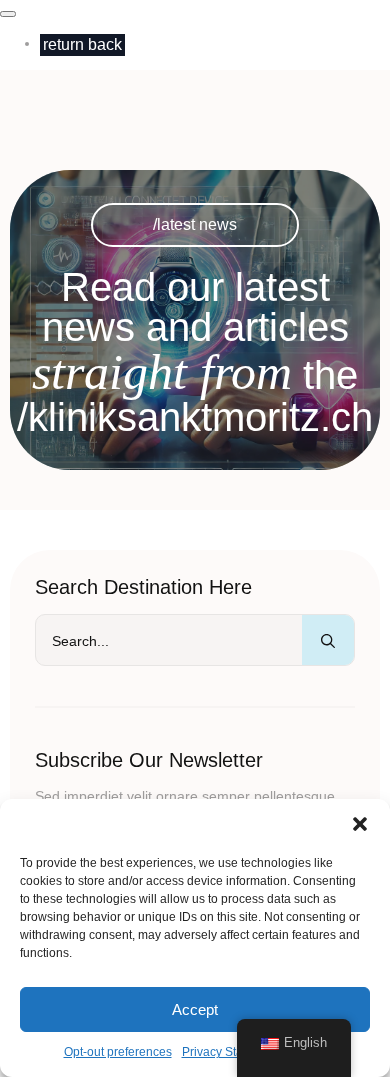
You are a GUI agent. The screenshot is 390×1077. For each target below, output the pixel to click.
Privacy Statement (231, 1052)
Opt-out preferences (118, 1052)
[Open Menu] (8, 14)
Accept (195, 1009)
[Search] (328, 641)
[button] (360, 824)
